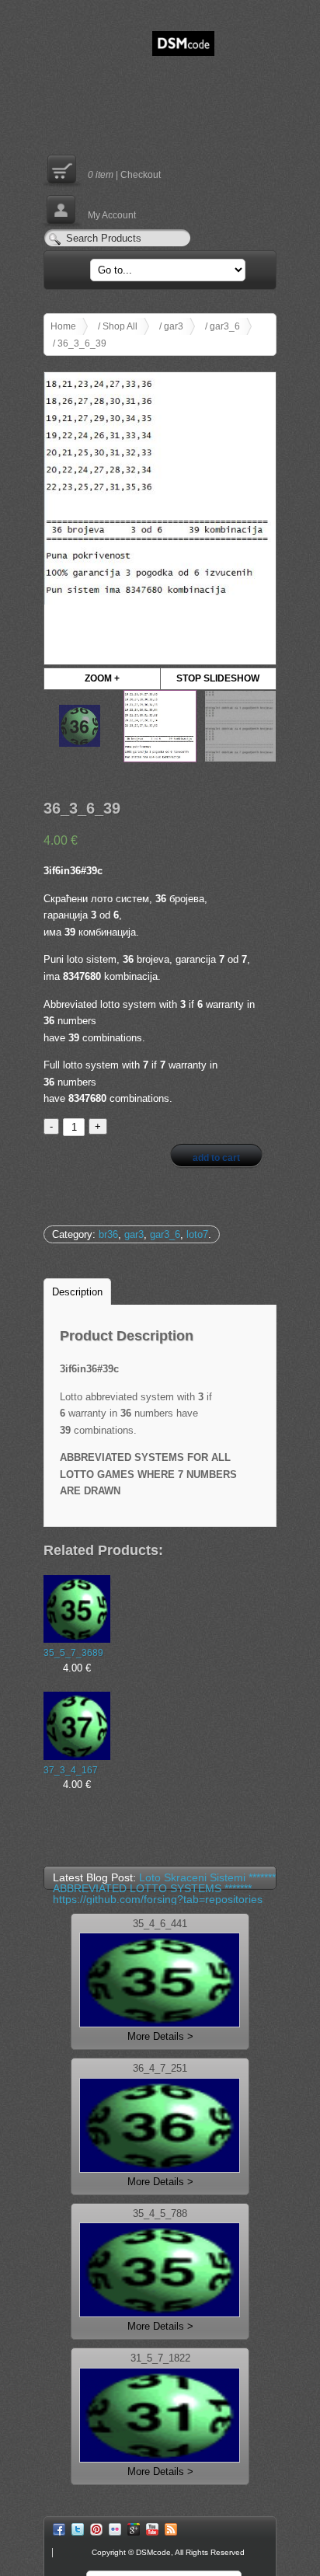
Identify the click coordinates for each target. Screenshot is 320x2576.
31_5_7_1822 (160, 2359)
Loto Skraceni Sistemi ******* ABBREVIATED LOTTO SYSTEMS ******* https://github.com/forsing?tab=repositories (164, 1888)
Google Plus (134, 2529)
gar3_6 (225, 326)
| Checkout (102, 169)
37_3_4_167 (71, 1770)
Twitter (78, 2529)
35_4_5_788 (160, 2214)
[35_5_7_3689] (77, 1609)
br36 (108, 1234)
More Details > (160, 2036)
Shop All (120, 326)
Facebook (59, 2529)
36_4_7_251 (160, 2069)
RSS (171, 2529)
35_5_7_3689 (73, 1652)
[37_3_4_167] (77, 1726)
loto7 (197, 1234)
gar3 (174, 326)
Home (63, 326)
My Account (90, 209)
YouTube (152, 2529)
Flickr (115, 2529)
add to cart (216, 1158)
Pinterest (96, 2529)
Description (77, 1292)
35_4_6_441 (160, 1924)
